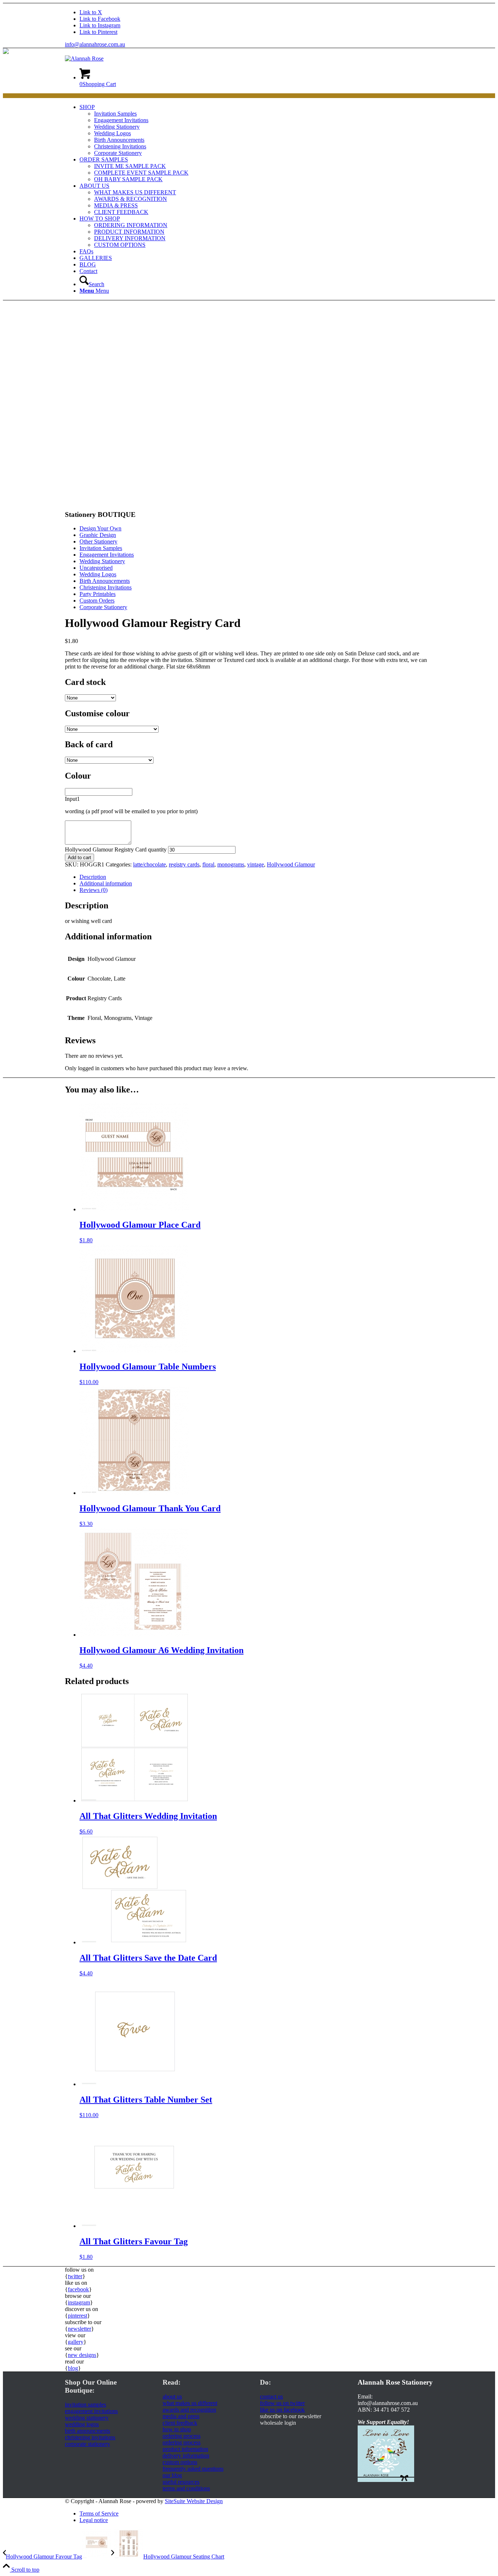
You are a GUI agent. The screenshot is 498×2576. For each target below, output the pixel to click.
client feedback (180, 2423)
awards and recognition (189, 2410)
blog (73, 2368)
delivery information (186, 2456)
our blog (172, 2475)
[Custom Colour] (83, 500)
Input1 (72, 799)
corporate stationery (87, 2444)
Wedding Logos (98, 574)
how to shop (177, 2429)
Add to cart (79, 858)
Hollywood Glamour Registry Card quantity (116, 849)
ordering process (182, 2436)
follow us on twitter (282, 2403)
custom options (180, 2462)
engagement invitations (91, 2411)
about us (172, 2396)
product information (185, 2449)
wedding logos (82, 2424)
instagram (79, 2302)
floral (208, 864)
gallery (76, 2342)
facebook (78, 2289)
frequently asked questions (193, 2469)
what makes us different (190, 2403)
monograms (231, 864)
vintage (256, 864)
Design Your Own (100, 528)
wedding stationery (87, 2418)
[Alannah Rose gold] (84, 59)
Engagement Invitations (107, 555)
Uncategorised (96, 568)
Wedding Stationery (102, 561)
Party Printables (98, 594)
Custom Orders (97, 601)
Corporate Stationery (103, 607)
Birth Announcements (105, 581)
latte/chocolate (149, 864)
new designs (82, 2355)
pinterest (77, 2316)
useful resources (181, 2482)
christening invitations (90, 2437)
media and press (181, 2416)
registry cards (184, 864)
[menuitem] (256, 130)
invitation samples (85, 2404)
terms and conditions (186, 2488)
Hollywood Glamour (291, 864)
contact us (271, 2396)
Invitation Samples (101, 548)
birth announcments (87, 2431)
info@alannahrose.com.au (95, 44)
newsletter (79, 2329)
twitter (75, 2276)
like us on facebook (282, 2410)
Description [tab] (93, 877)
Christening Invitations (106, 587)
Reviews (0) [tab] (94, 890)
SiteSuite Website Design (194, 2501)
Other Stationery (98, 541)
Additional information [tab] (106, 883)
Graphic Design (98, 535)
